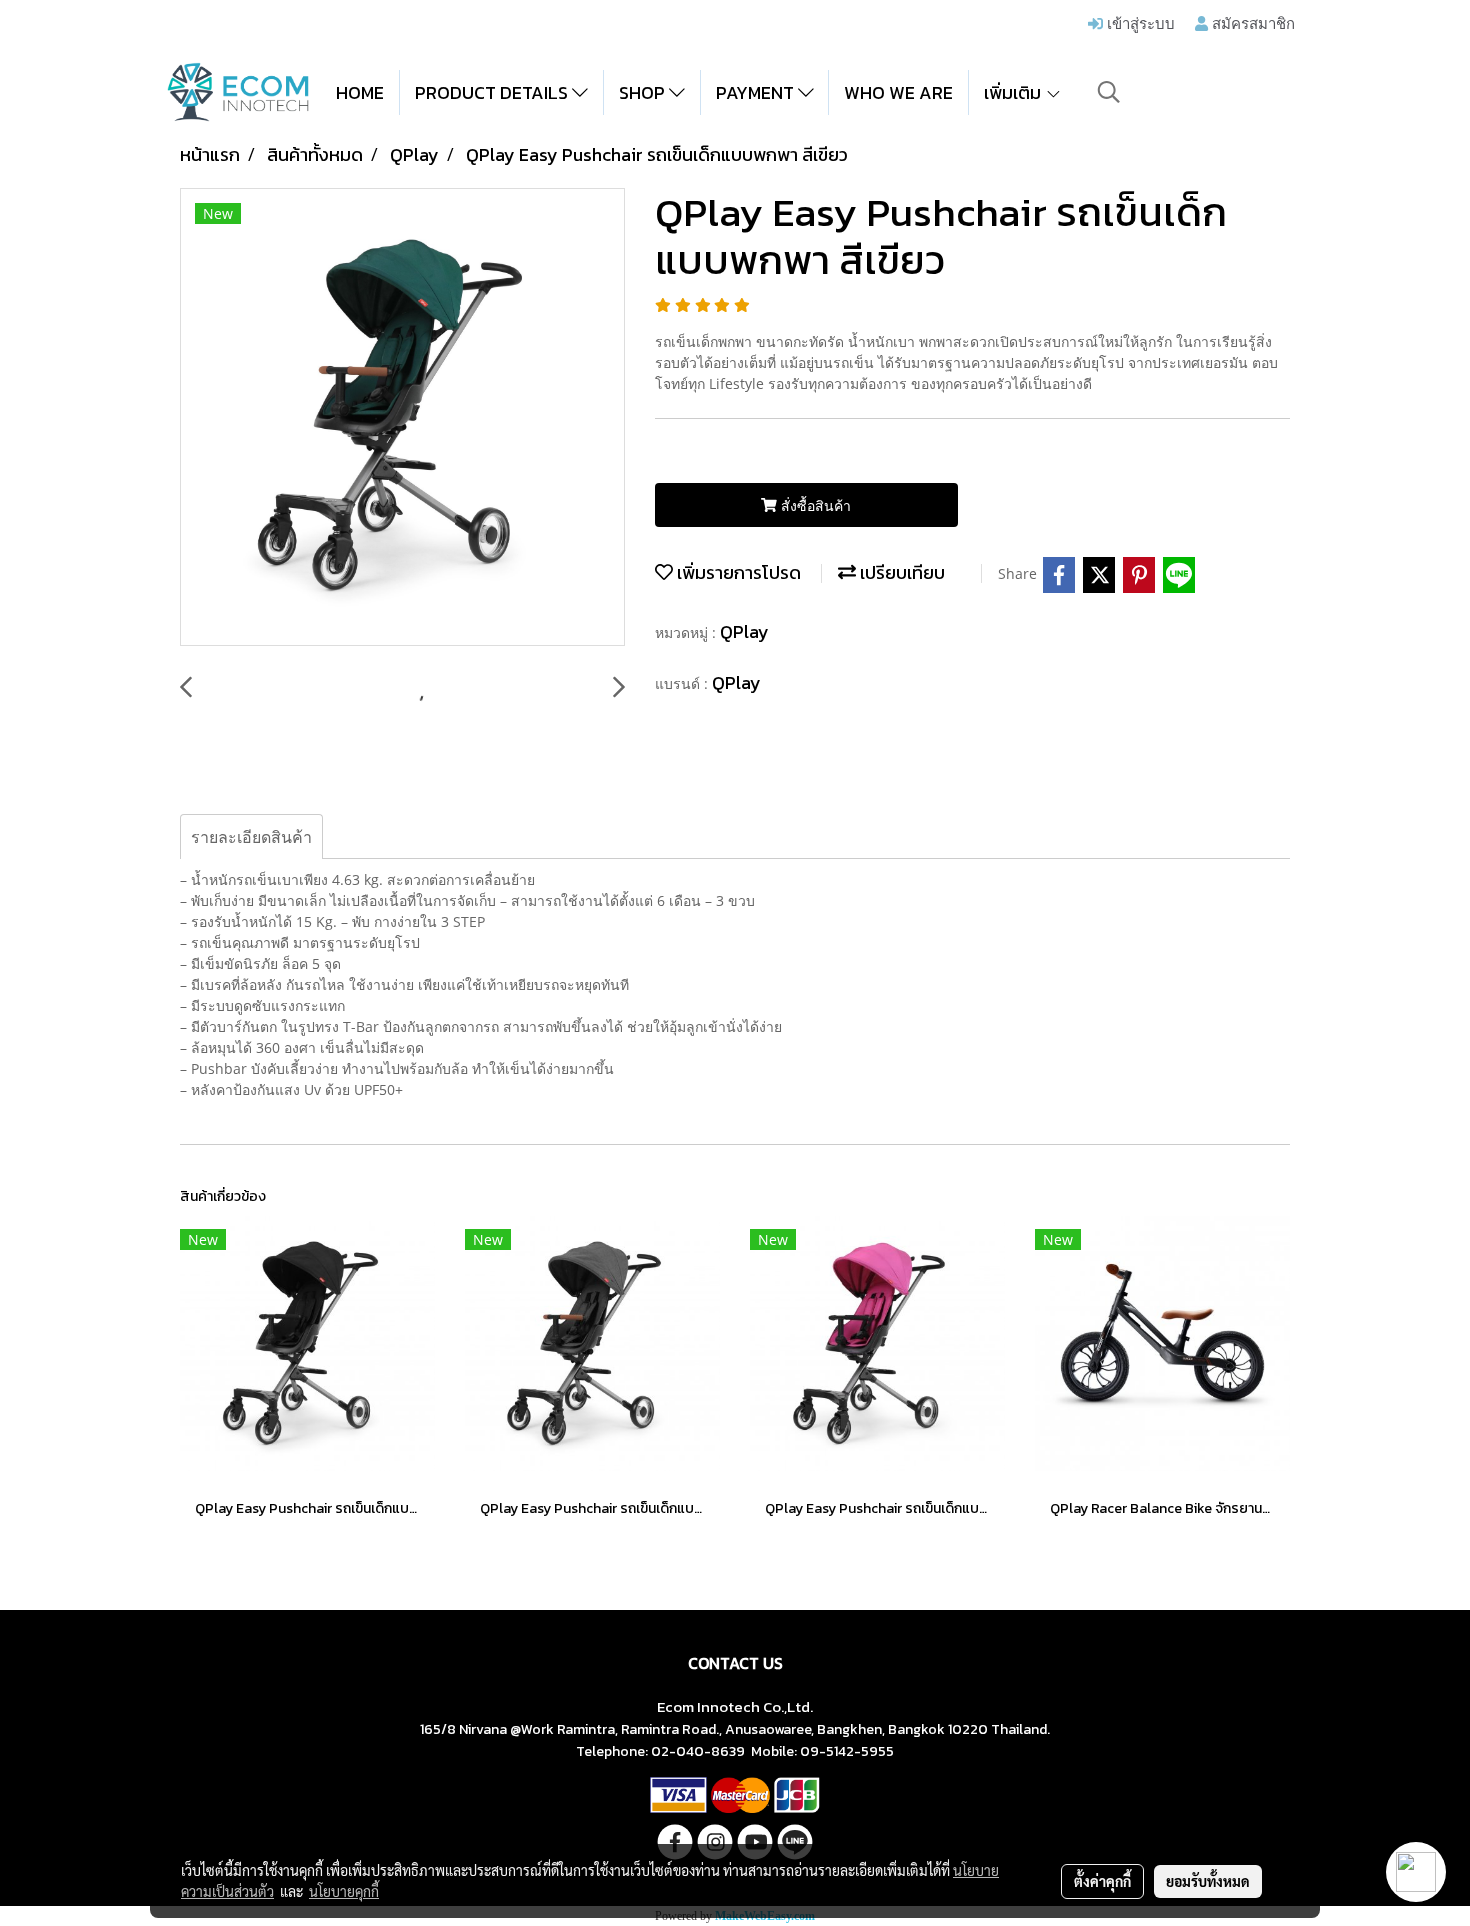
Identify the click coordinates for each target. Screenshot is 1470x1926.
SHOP (644, 92)
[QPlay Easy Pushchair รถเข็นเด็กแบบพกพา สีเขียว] (402, 418)
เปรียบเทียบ (900, 572)
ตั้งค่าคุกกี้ (1102, 1881)
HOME (360, 92)
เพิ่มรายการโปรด (737, 572)
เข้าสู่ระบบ (1139, 23)
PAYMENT (757, 92)
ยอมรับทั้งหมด (1208, 1881)
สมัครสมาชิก (1251, 23)
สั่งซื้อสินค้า (814, 505)
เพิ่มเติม (1014, 92)
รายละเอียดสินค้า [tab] (251, 837)
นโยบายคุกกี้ (344, 1891)
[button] (1109, 92)
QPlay (744, 631)
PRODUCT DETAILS (493, 92)
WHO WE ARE (898, 92)
